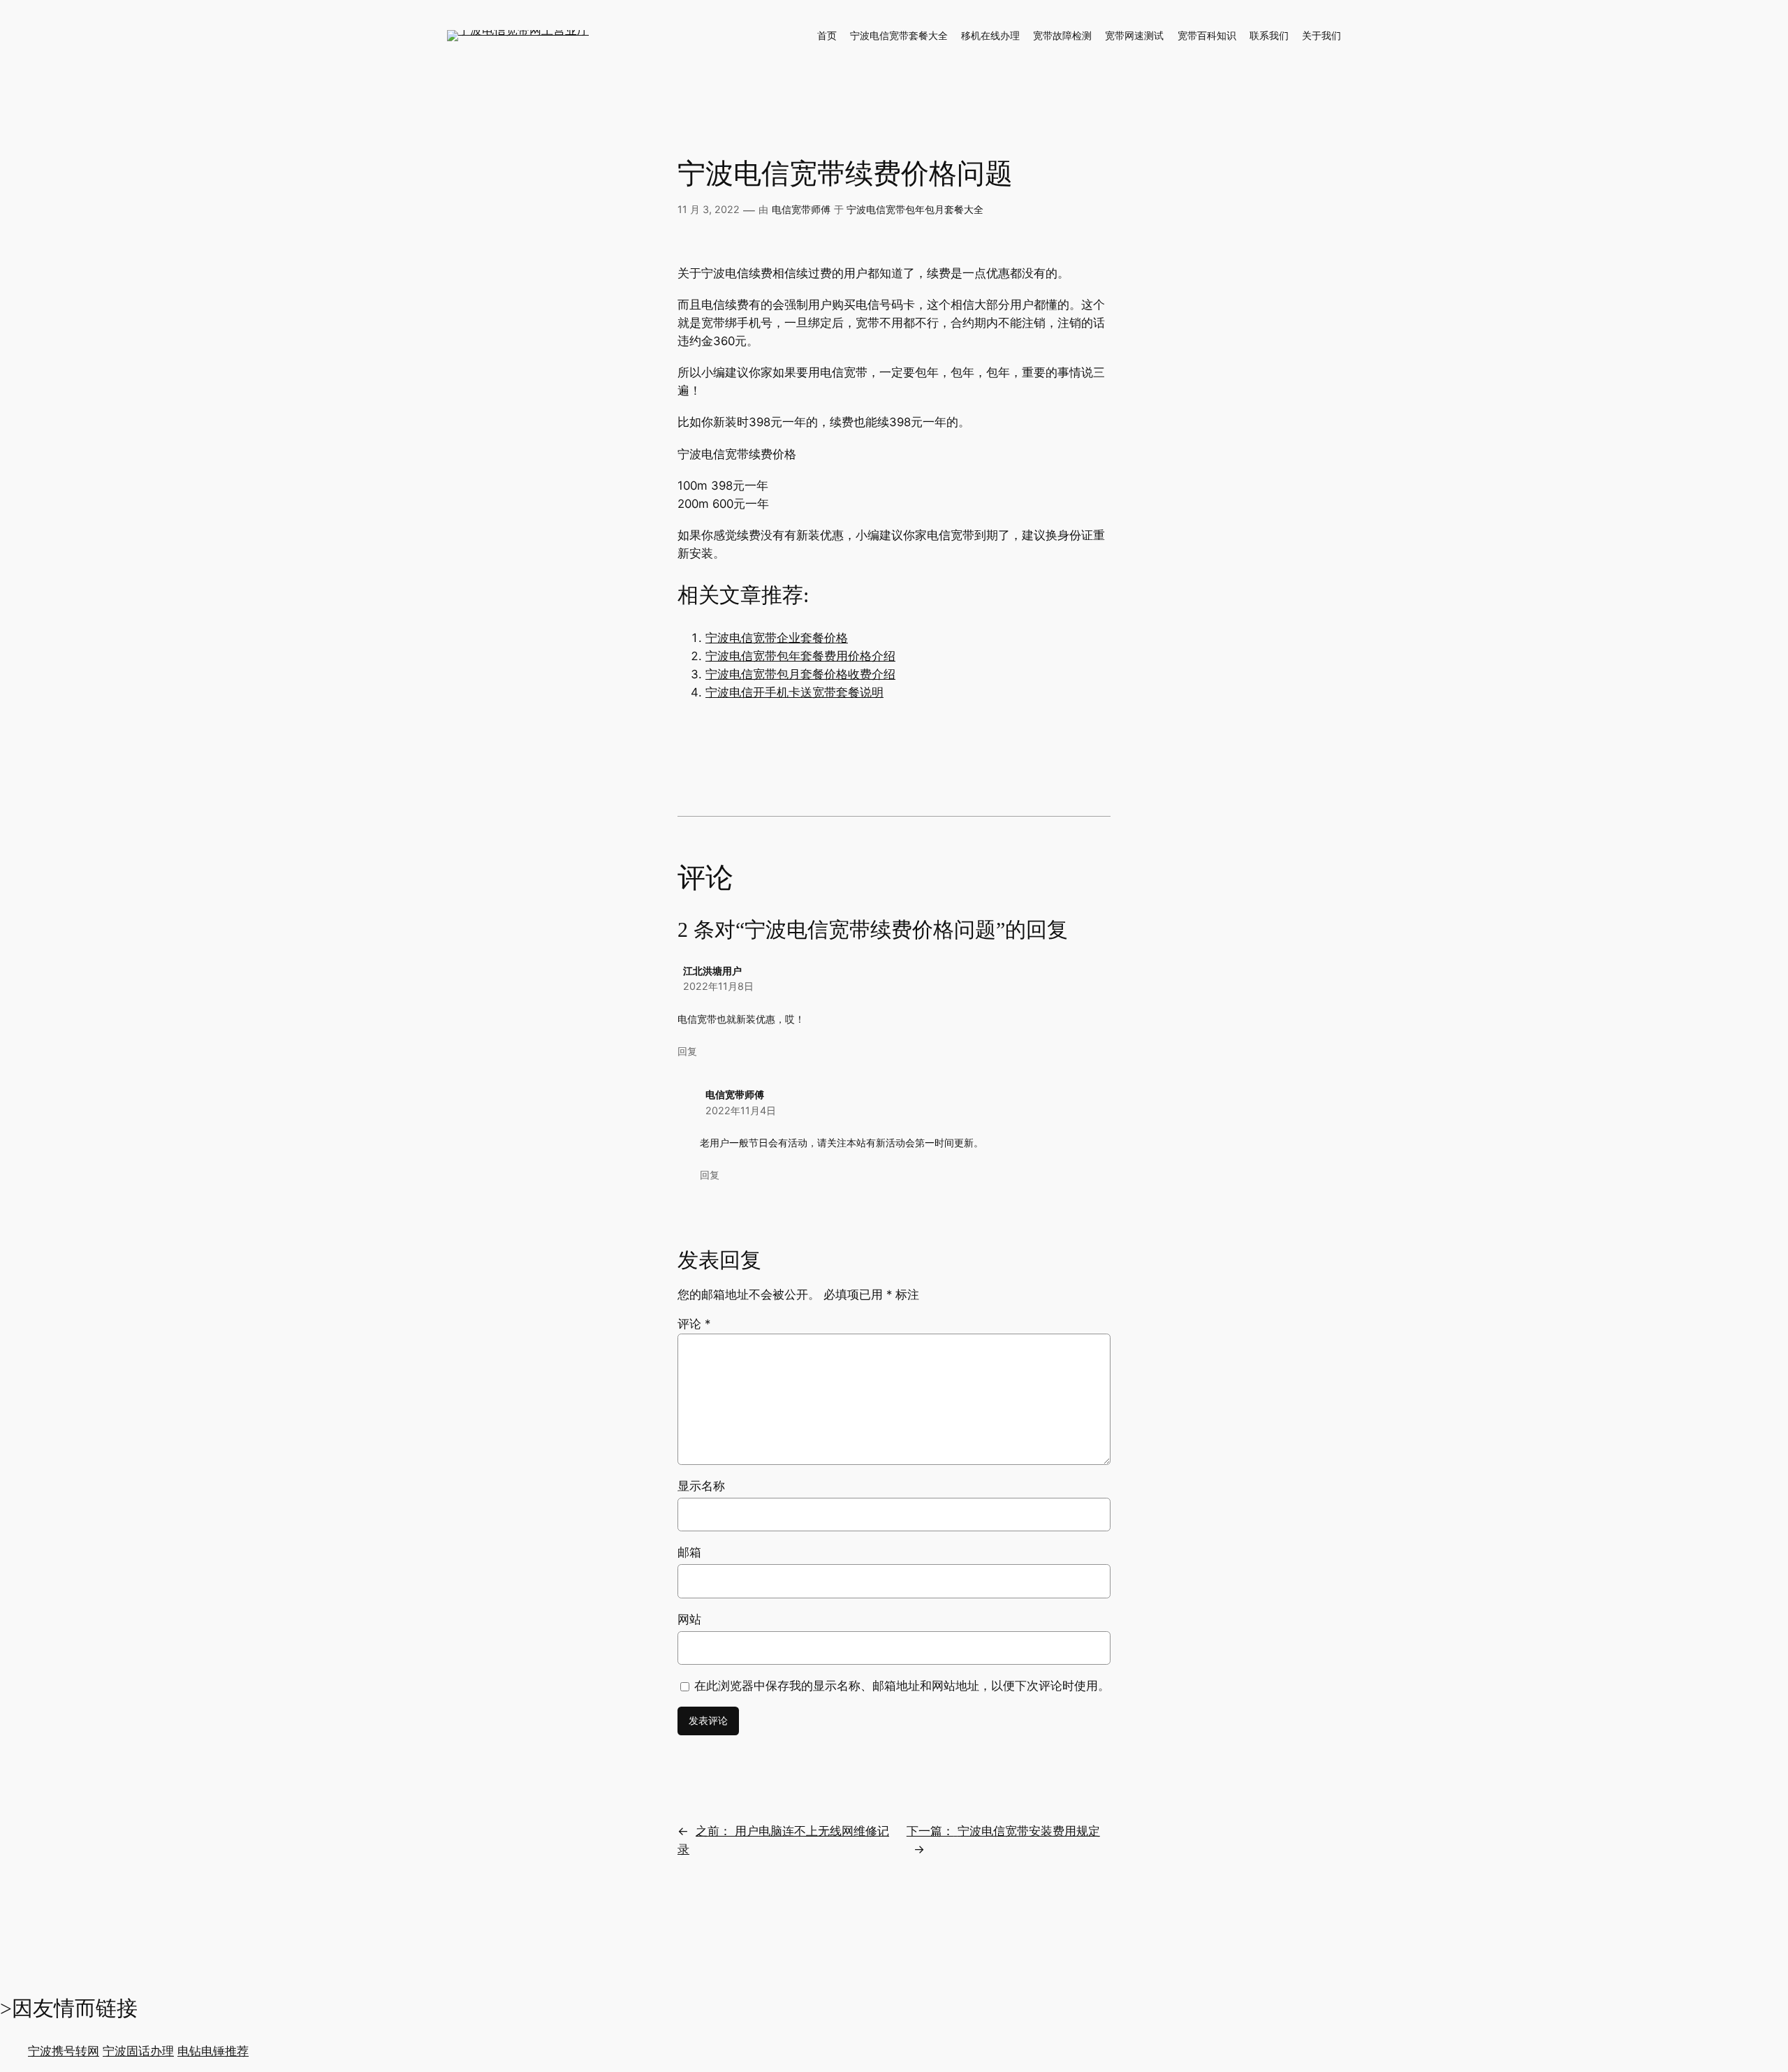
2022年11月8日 (718, 986)
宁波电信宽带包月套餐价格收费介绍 (800, 674)
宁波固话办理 (138, 2051)
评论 (694, 1324)
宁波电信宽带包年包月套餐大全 (915, 209)
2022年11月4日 (741, 1110)
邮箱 (689, 1552)
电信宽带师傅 (801, 209)
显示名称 (701, 1486)
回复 (687, 1051)
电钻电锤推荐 (213, 2051)
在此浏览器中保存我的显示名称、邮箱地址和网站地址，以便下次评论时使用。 (902, 1686)
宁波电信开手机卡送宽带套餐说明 (794, 692)
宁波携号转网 (64, 2051)
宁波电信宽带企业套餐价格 (777, 638)
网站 (689, 1619)
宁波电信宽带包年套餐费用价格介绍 (800, 656)
